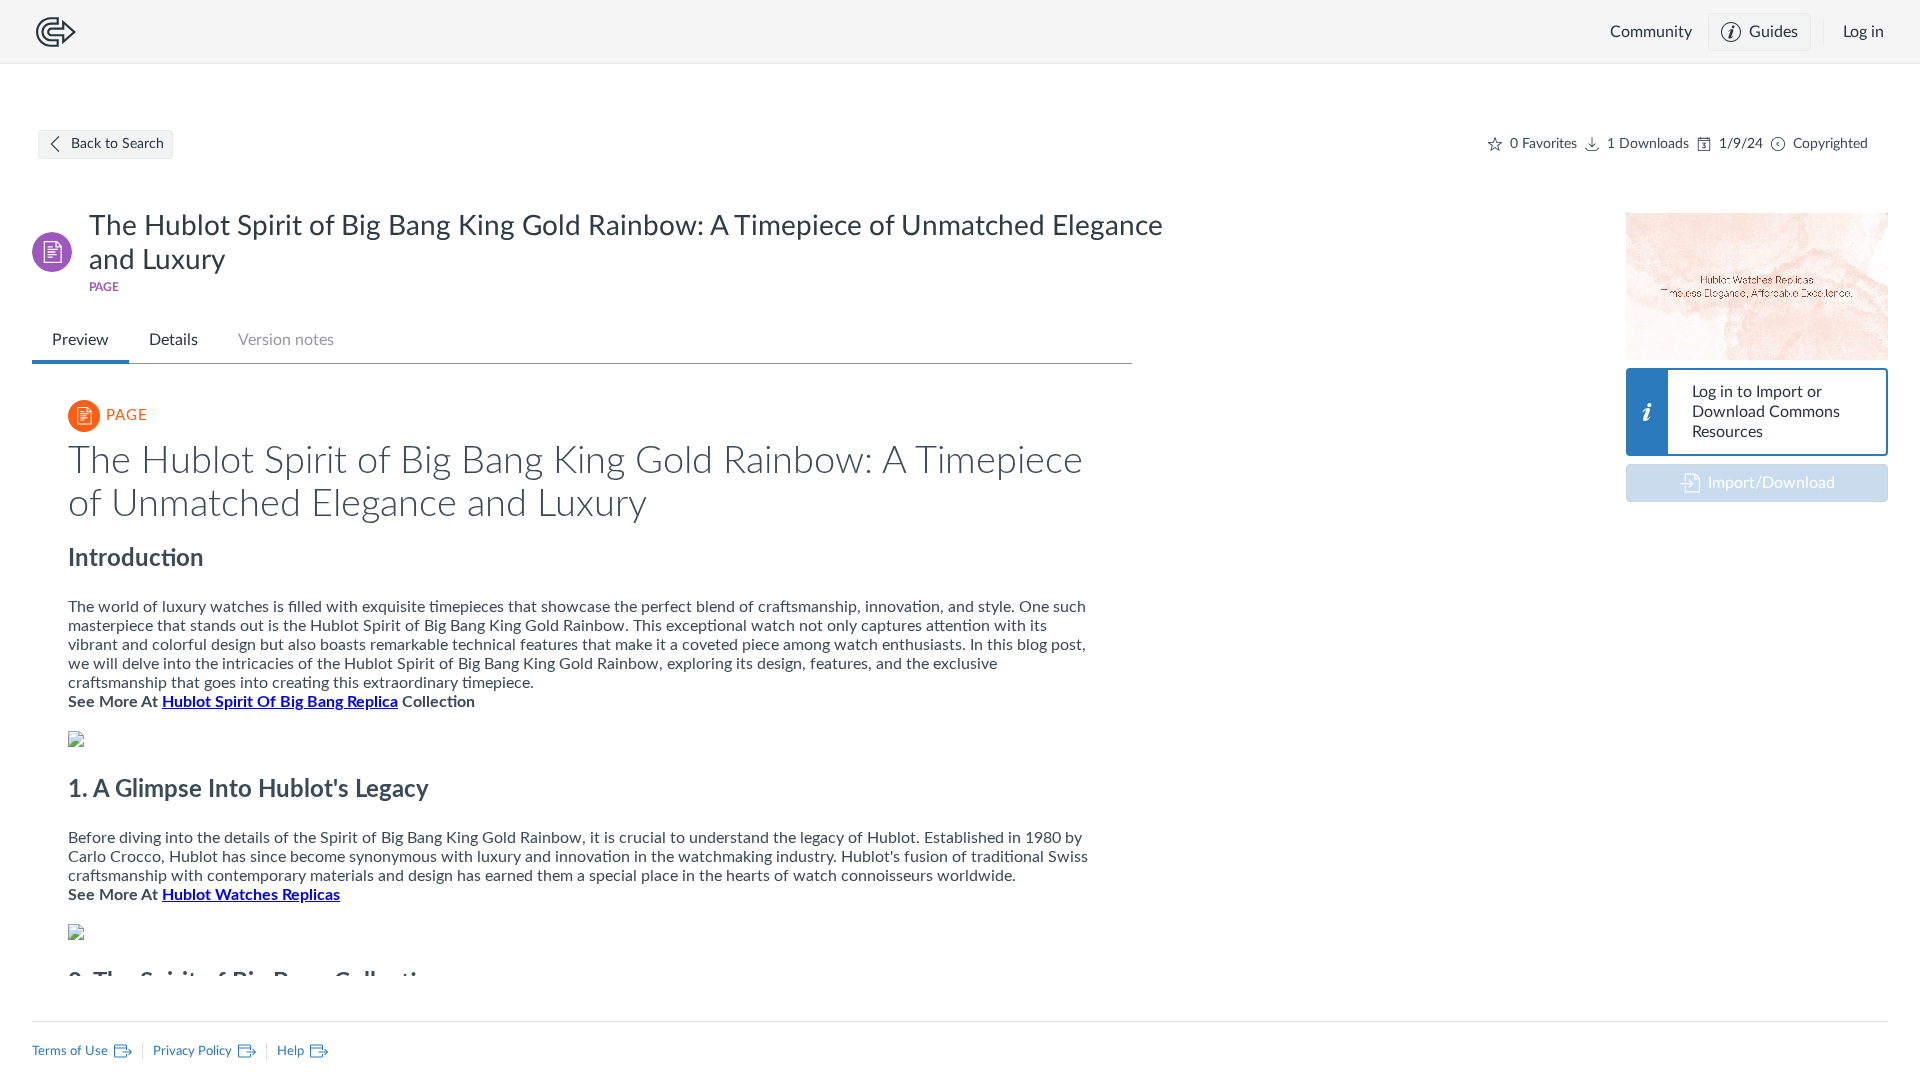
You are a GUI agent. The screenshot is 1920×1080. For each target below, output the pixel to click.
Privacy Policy (187, 1049)
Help (285, 1049)
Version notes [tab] (286, 340)
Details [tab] (173, 340)
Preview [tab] (80, 340)
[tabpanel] (582, 679)
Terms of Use (74, 1049)
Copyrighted (1830, 144)
